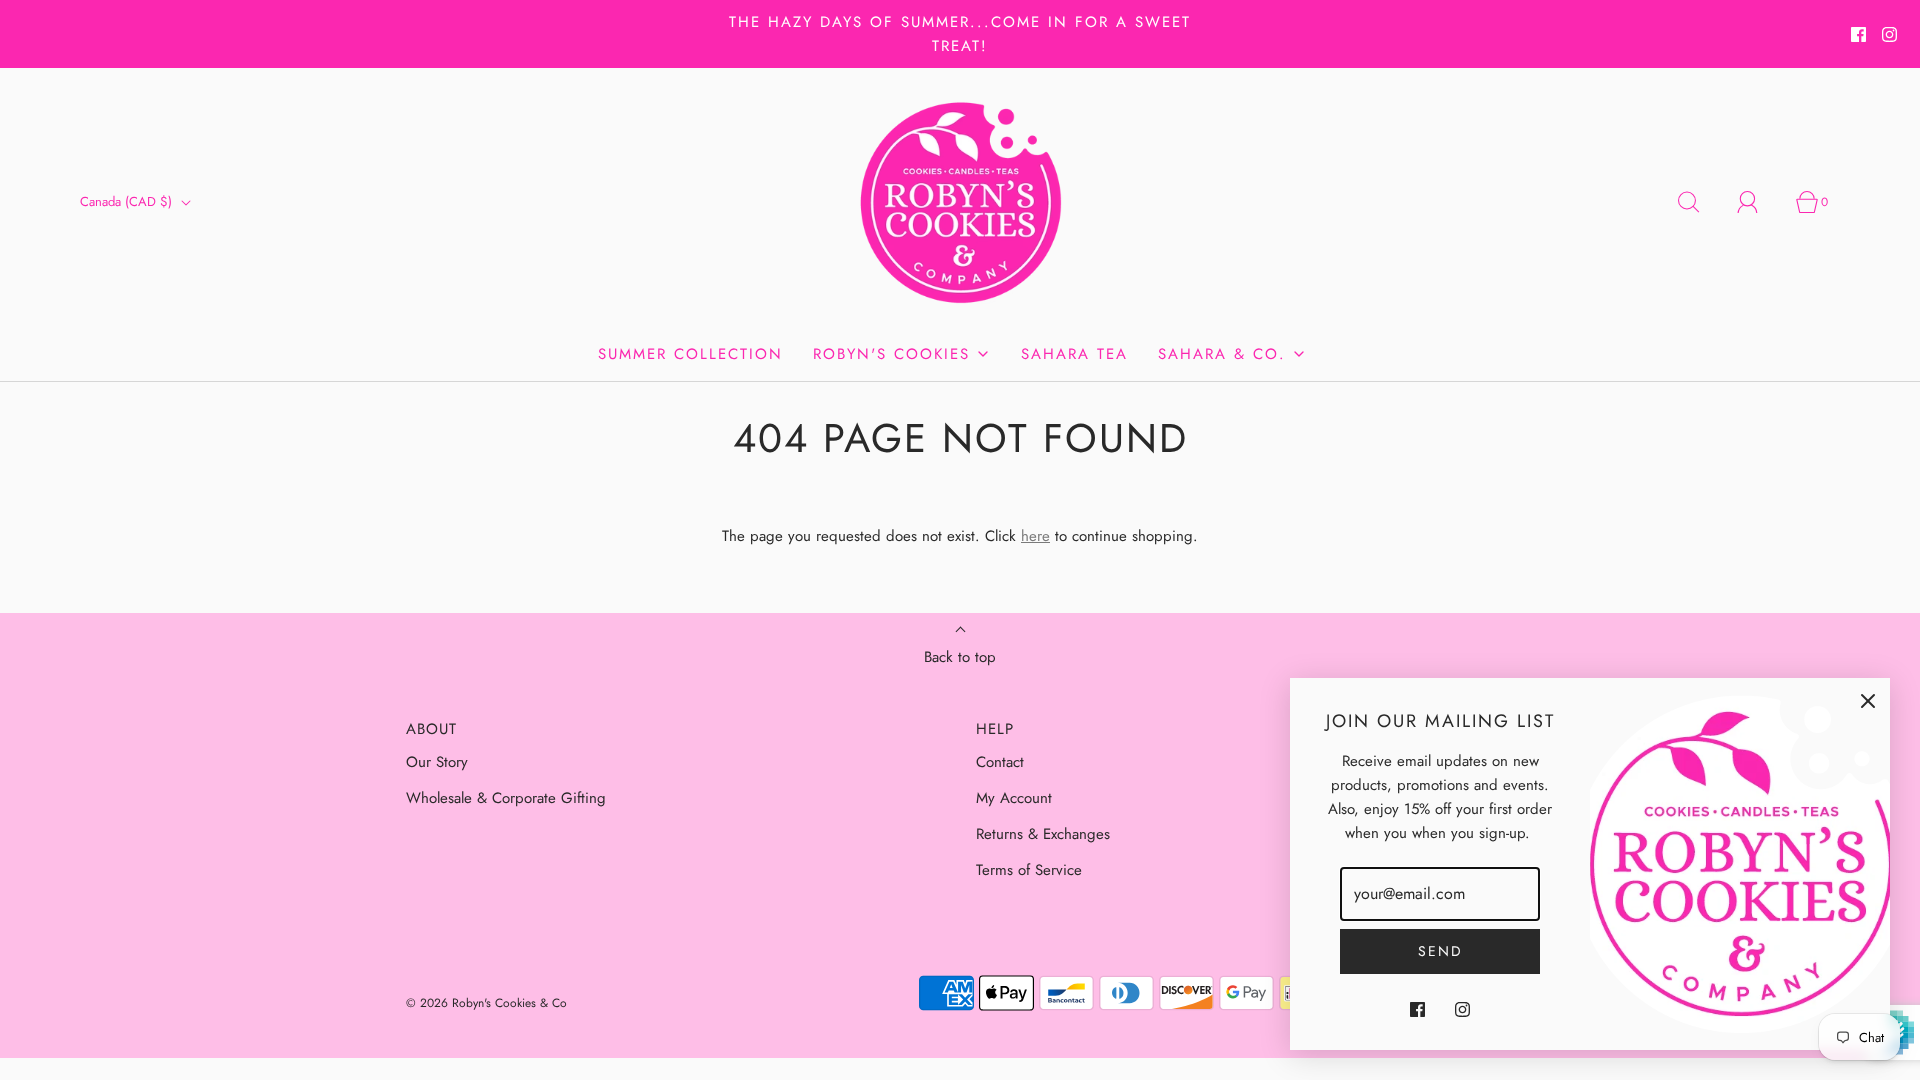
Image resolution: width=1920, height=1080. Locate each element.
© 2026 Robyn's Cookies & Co (486, 1003)
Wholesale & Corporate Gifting (506, 798)
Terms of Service (1029, 870)
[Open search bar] (1700, 202)
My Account (1014, 798)
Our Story (437, 762)
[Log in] (1759, 202)
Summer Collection (690, 354)
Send (1440, 951)
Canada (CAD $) (128, 201)
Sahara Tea (1074, 354)
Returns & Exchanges (1043, 834)
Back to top (960, 657)
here (1035, 536)
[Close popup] (1868, 700)
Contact (1000, 762)
